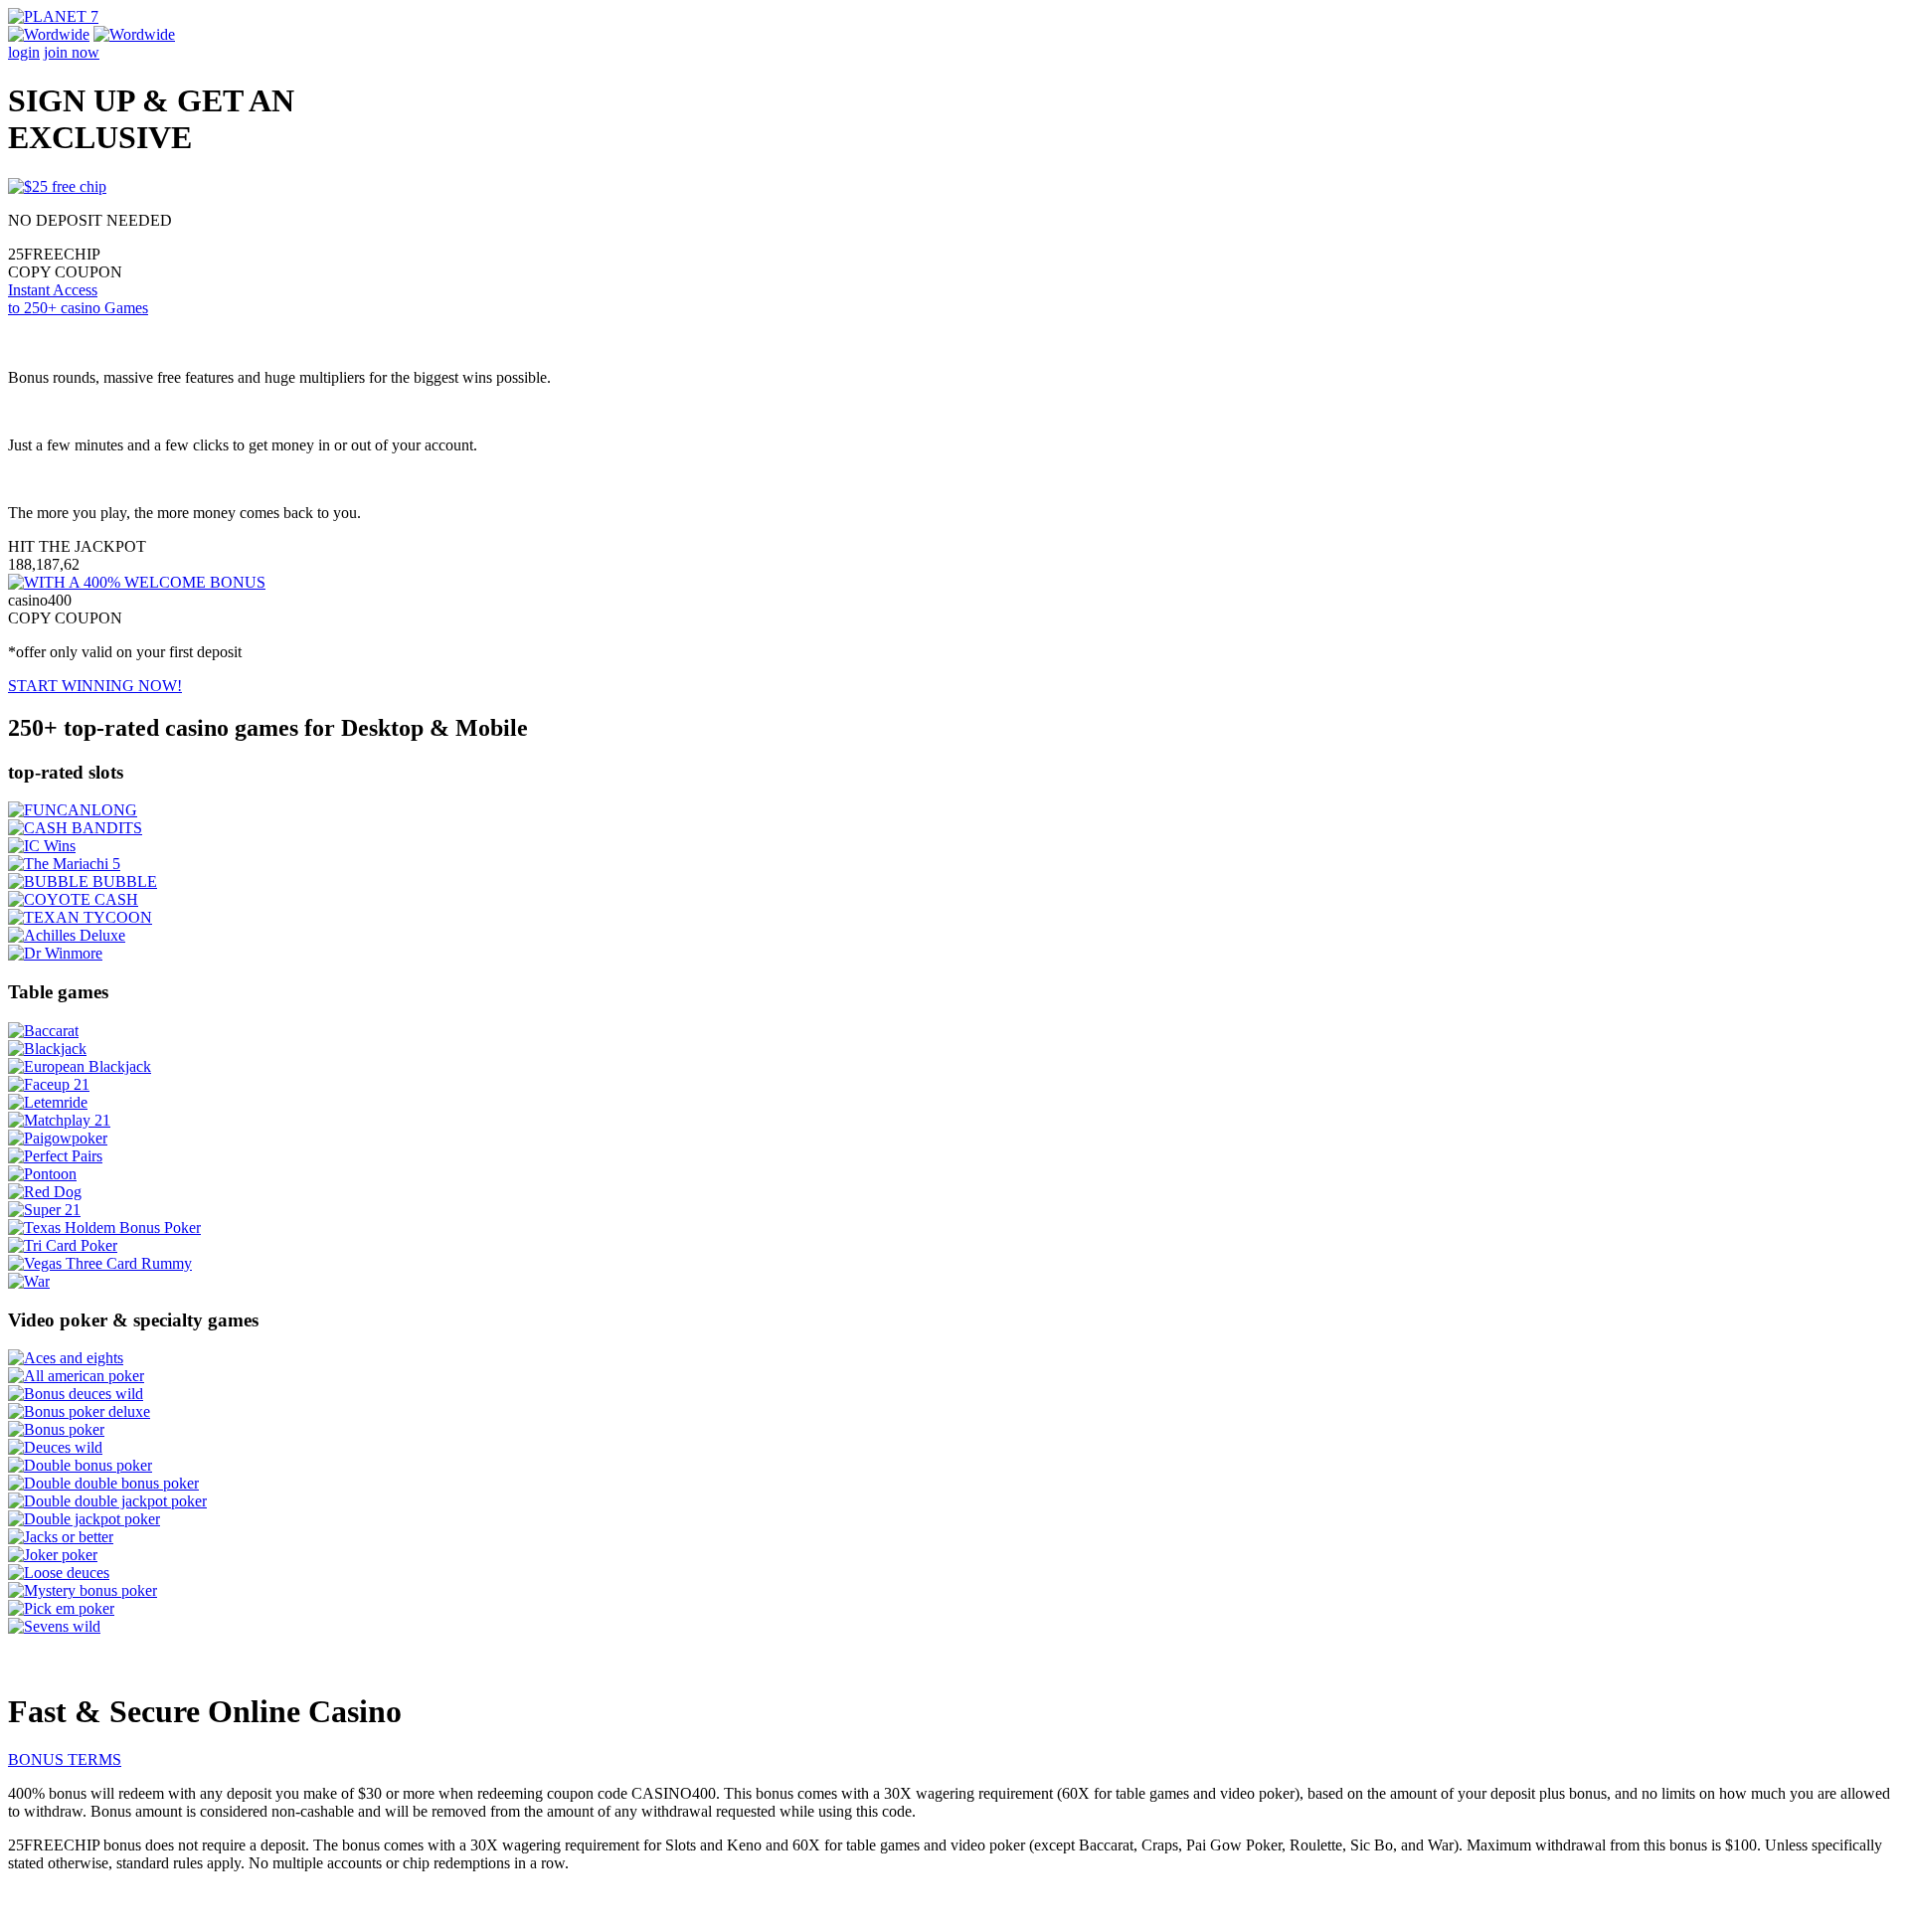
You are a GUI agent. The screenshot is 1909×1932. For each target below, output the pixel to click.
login (24, 52)
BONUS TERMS (65, 1759)
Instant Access (78, 299)
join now (72, 52)
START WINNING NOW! (95, 686)
